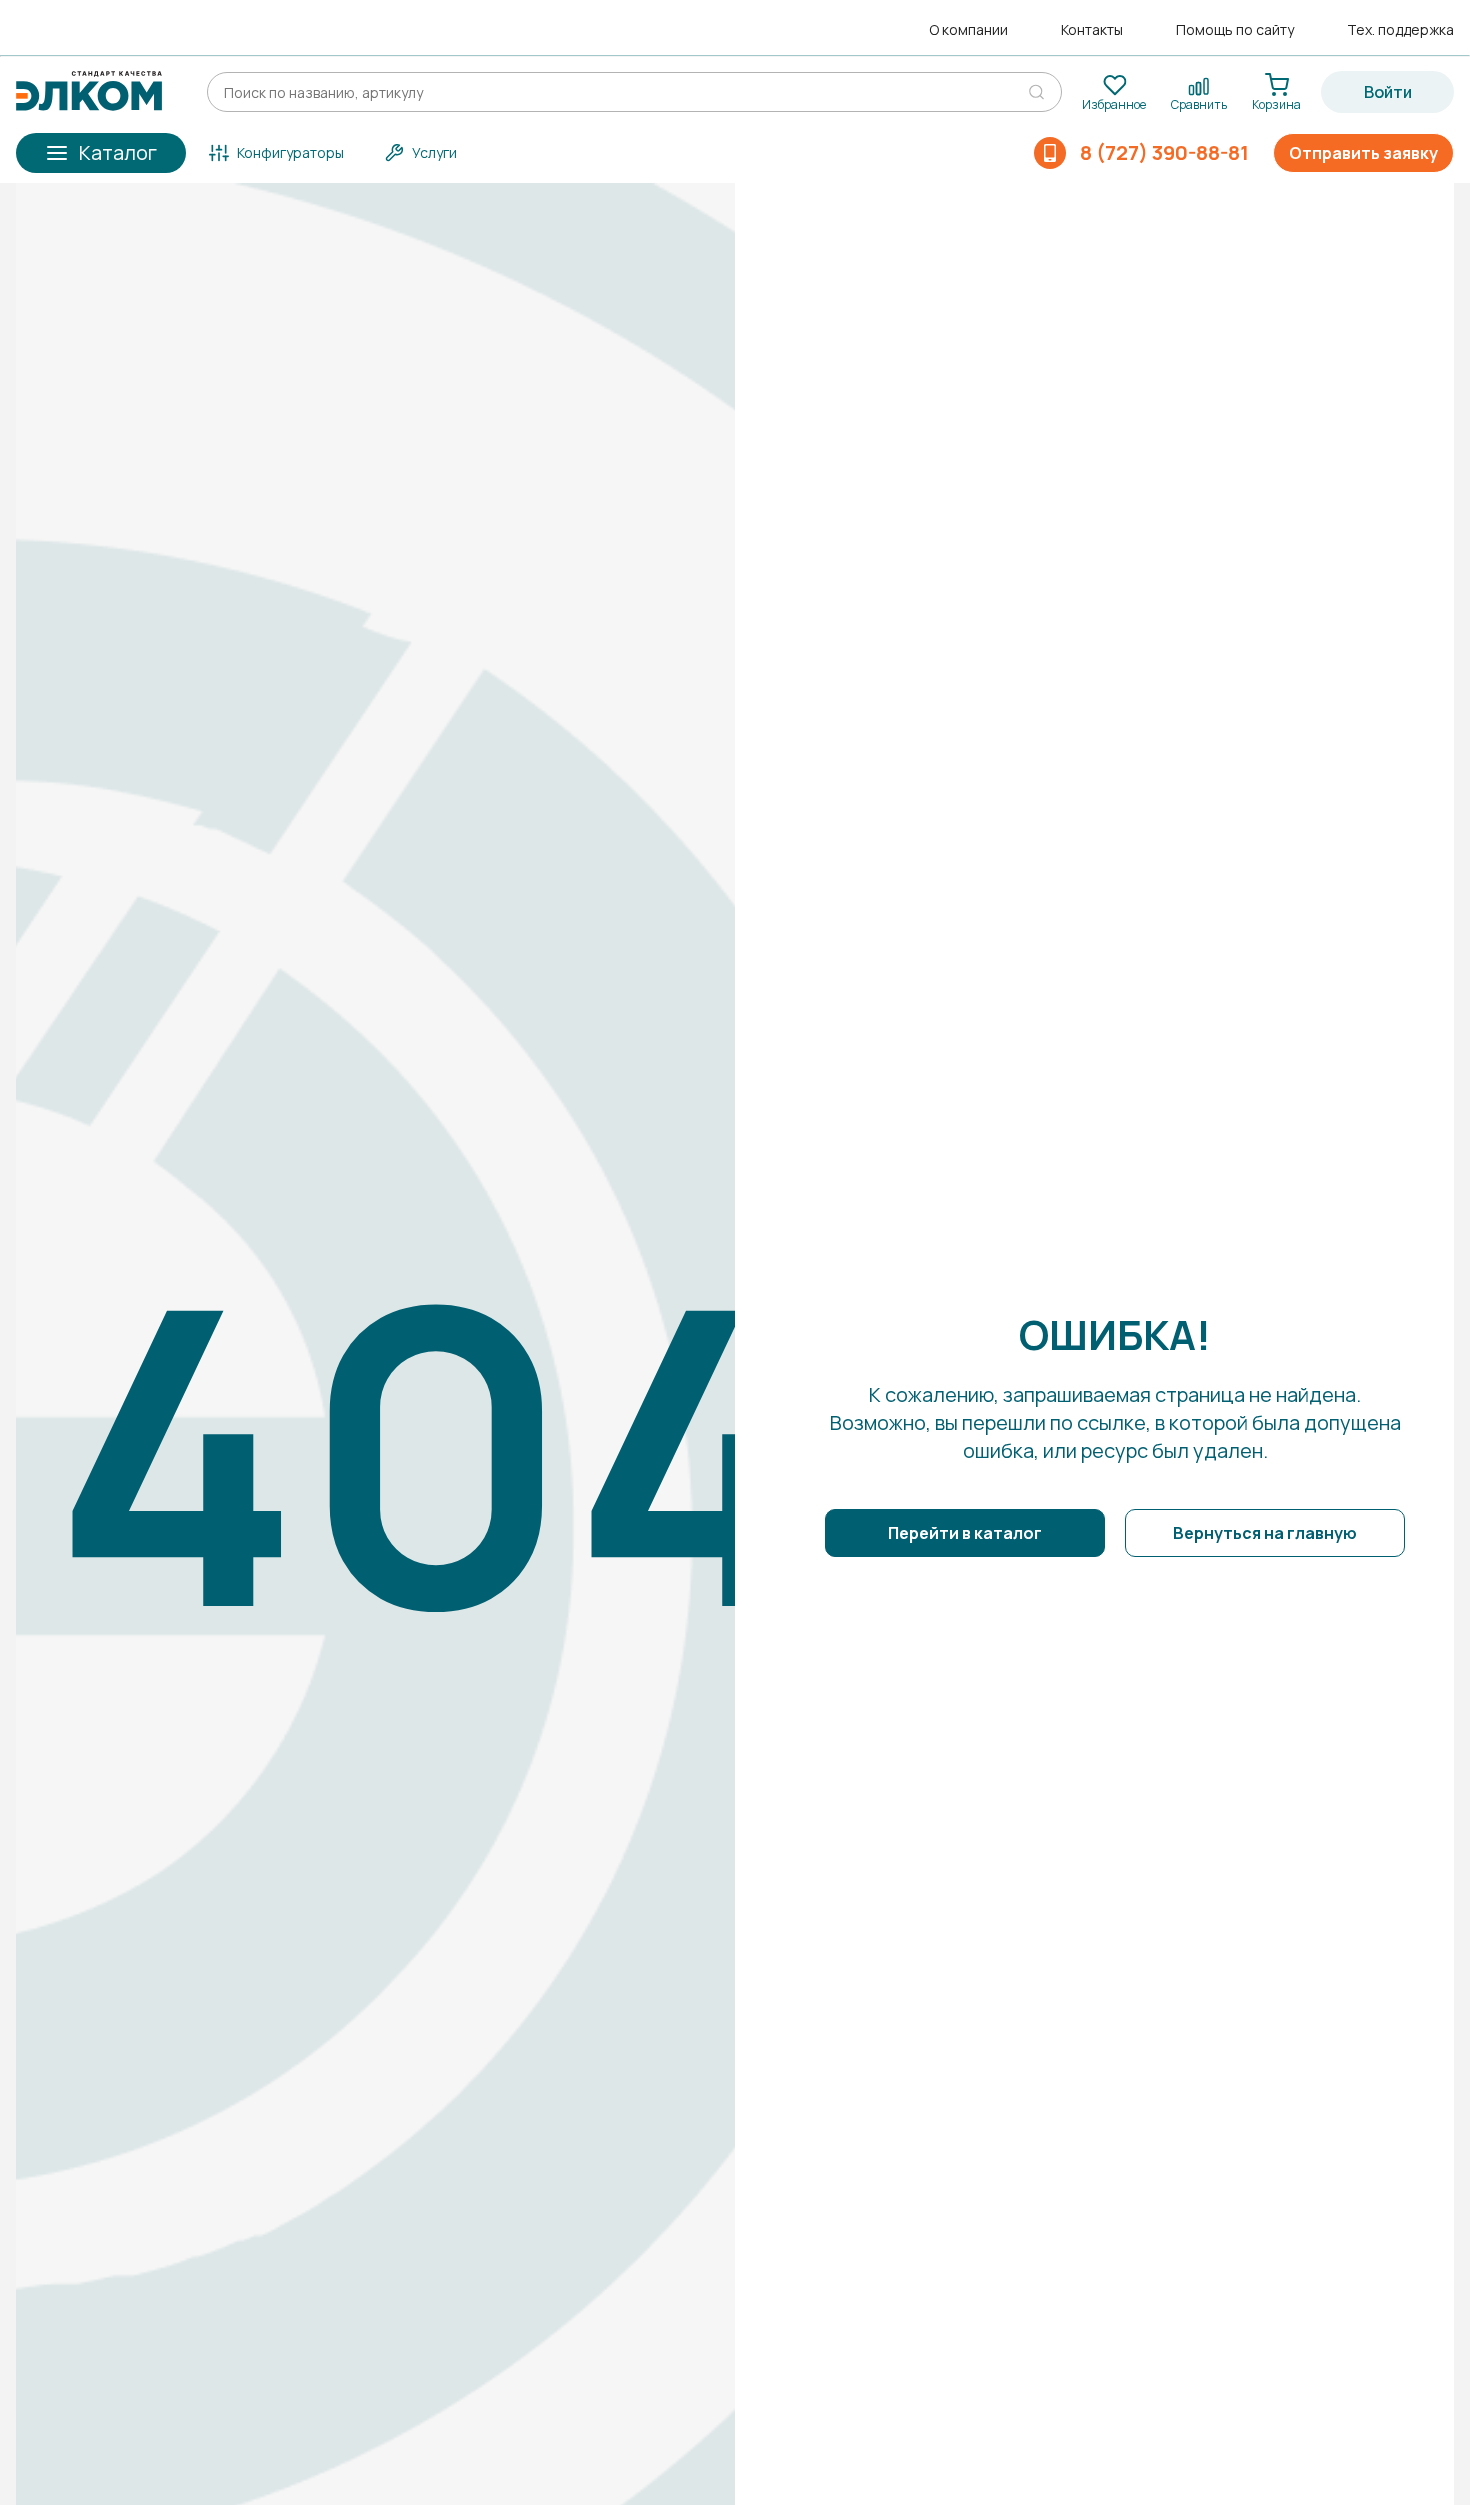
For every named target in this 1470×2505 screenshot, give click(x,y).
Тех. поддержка (1400, 30)
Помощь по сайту (1235, 30)
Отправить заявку (1363, 153)
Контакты (1092, 30)
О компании (968, 30)
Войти (1388, 92)
